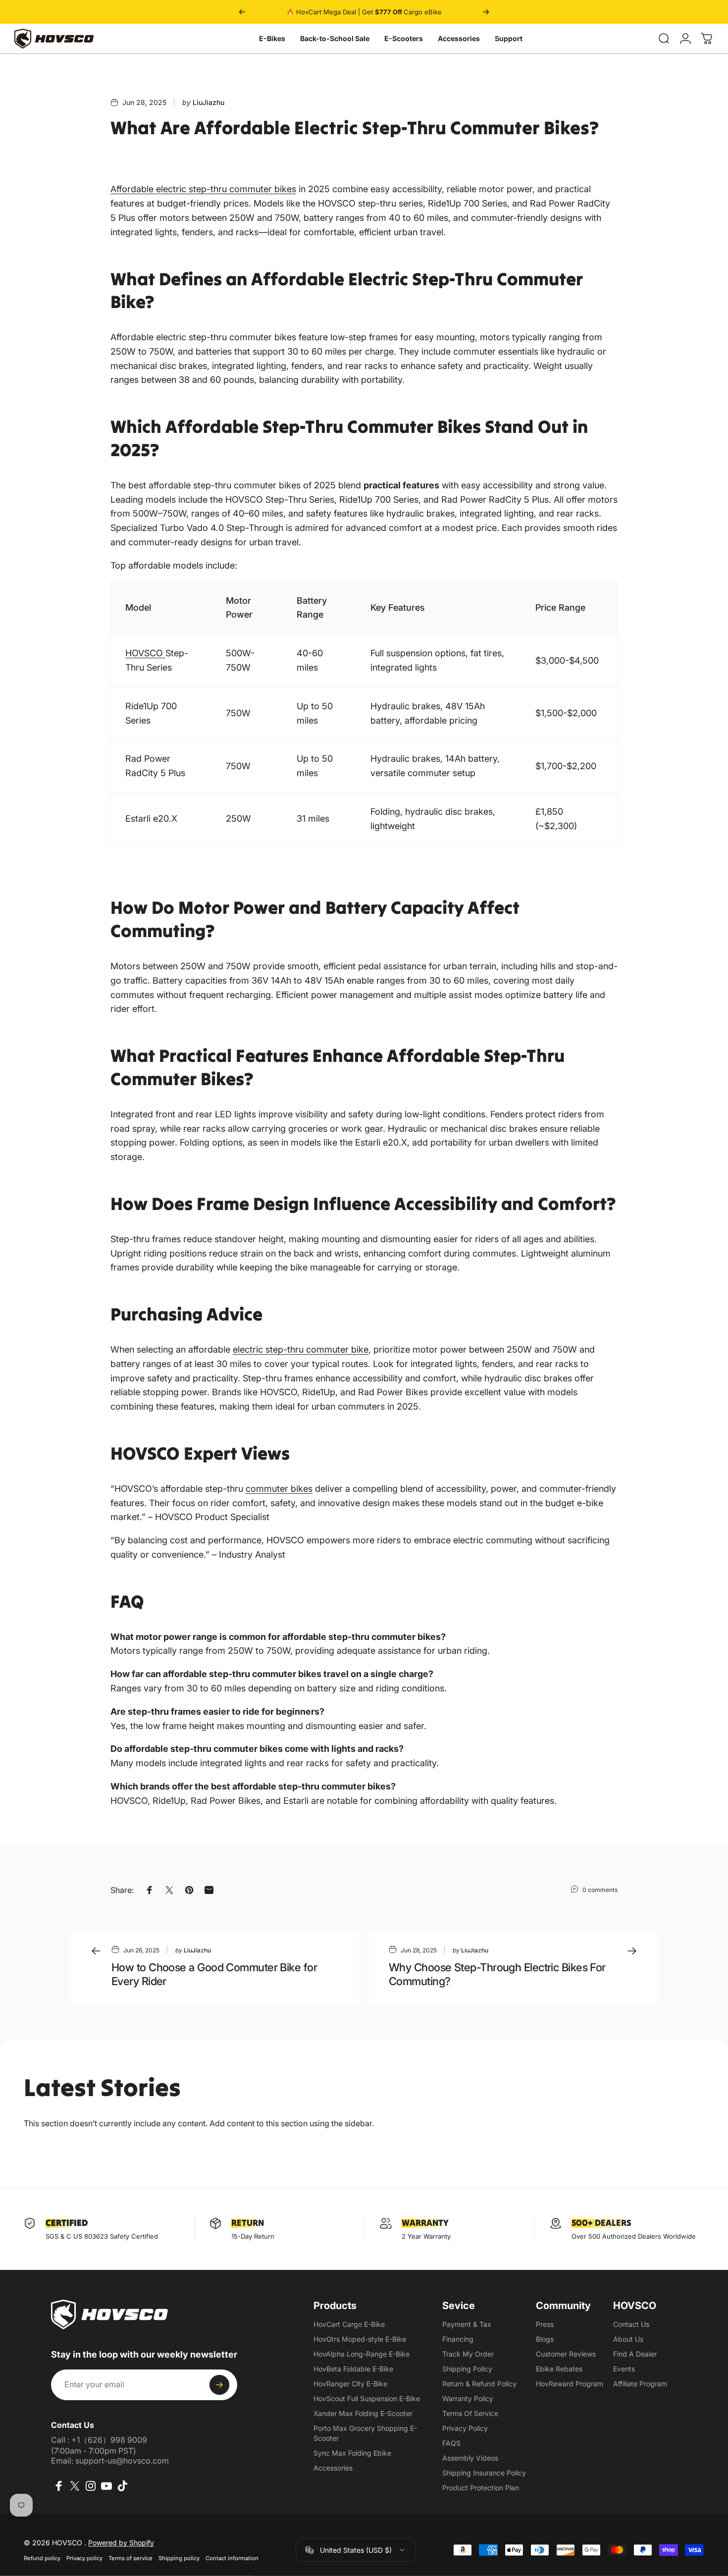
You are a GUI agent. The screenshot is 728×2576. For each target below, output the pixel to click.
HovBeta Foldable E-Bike (353, 2369)
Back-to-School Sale (335, 38)
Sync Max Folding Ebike (352, 2453)
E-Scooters (404, 38)
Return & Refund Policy (479, 2384)
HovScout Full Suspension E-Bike (367, 2398)
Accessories (459, 38)
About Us (628, 2339)
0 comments (600, 1890)
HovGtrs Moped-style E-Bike (360, 2339)
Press (545, 2324)
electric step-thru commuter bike (301, 1349)
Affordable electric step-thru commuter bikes (203, 189)
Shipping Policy (467, 2369)
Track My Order (468, 2354)
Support (509, 38)
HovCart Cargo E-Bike (349, 2324)
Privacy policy (84, 2558)
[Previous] (242, 12)
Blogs (545, 2339)
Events (624, 2369)
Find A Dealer (635, 2354)
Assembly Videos (470, 2458)
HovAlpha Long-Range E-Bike (362, 2354)
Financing (458, 2339)
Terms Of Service (470, 2413)
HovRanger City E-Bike (350, 2384)
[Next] (486, 12)
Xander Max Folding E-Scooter (363, 2413)
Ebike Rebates (559, 2369)
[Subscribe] (219, 2385)
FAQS (451, 2443)
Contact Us (631, 2324)
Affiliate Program (640, 2384)
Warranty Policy (468, 2398)
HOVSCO (145, 653)
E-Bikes (272, 38)
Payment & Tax (467, 2324)
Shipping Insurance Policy (484, 2473)
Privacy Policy (465, 2428)
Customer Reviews (566, 2354)
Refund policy (42, 2558)
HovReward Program (570, 2384)
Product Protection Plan (481, 2488)
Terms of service (130, 2558)
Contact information (232, 2558)
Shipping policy (179, 2558)
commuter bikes (279, 1489)
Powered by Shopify (121, 2543)
